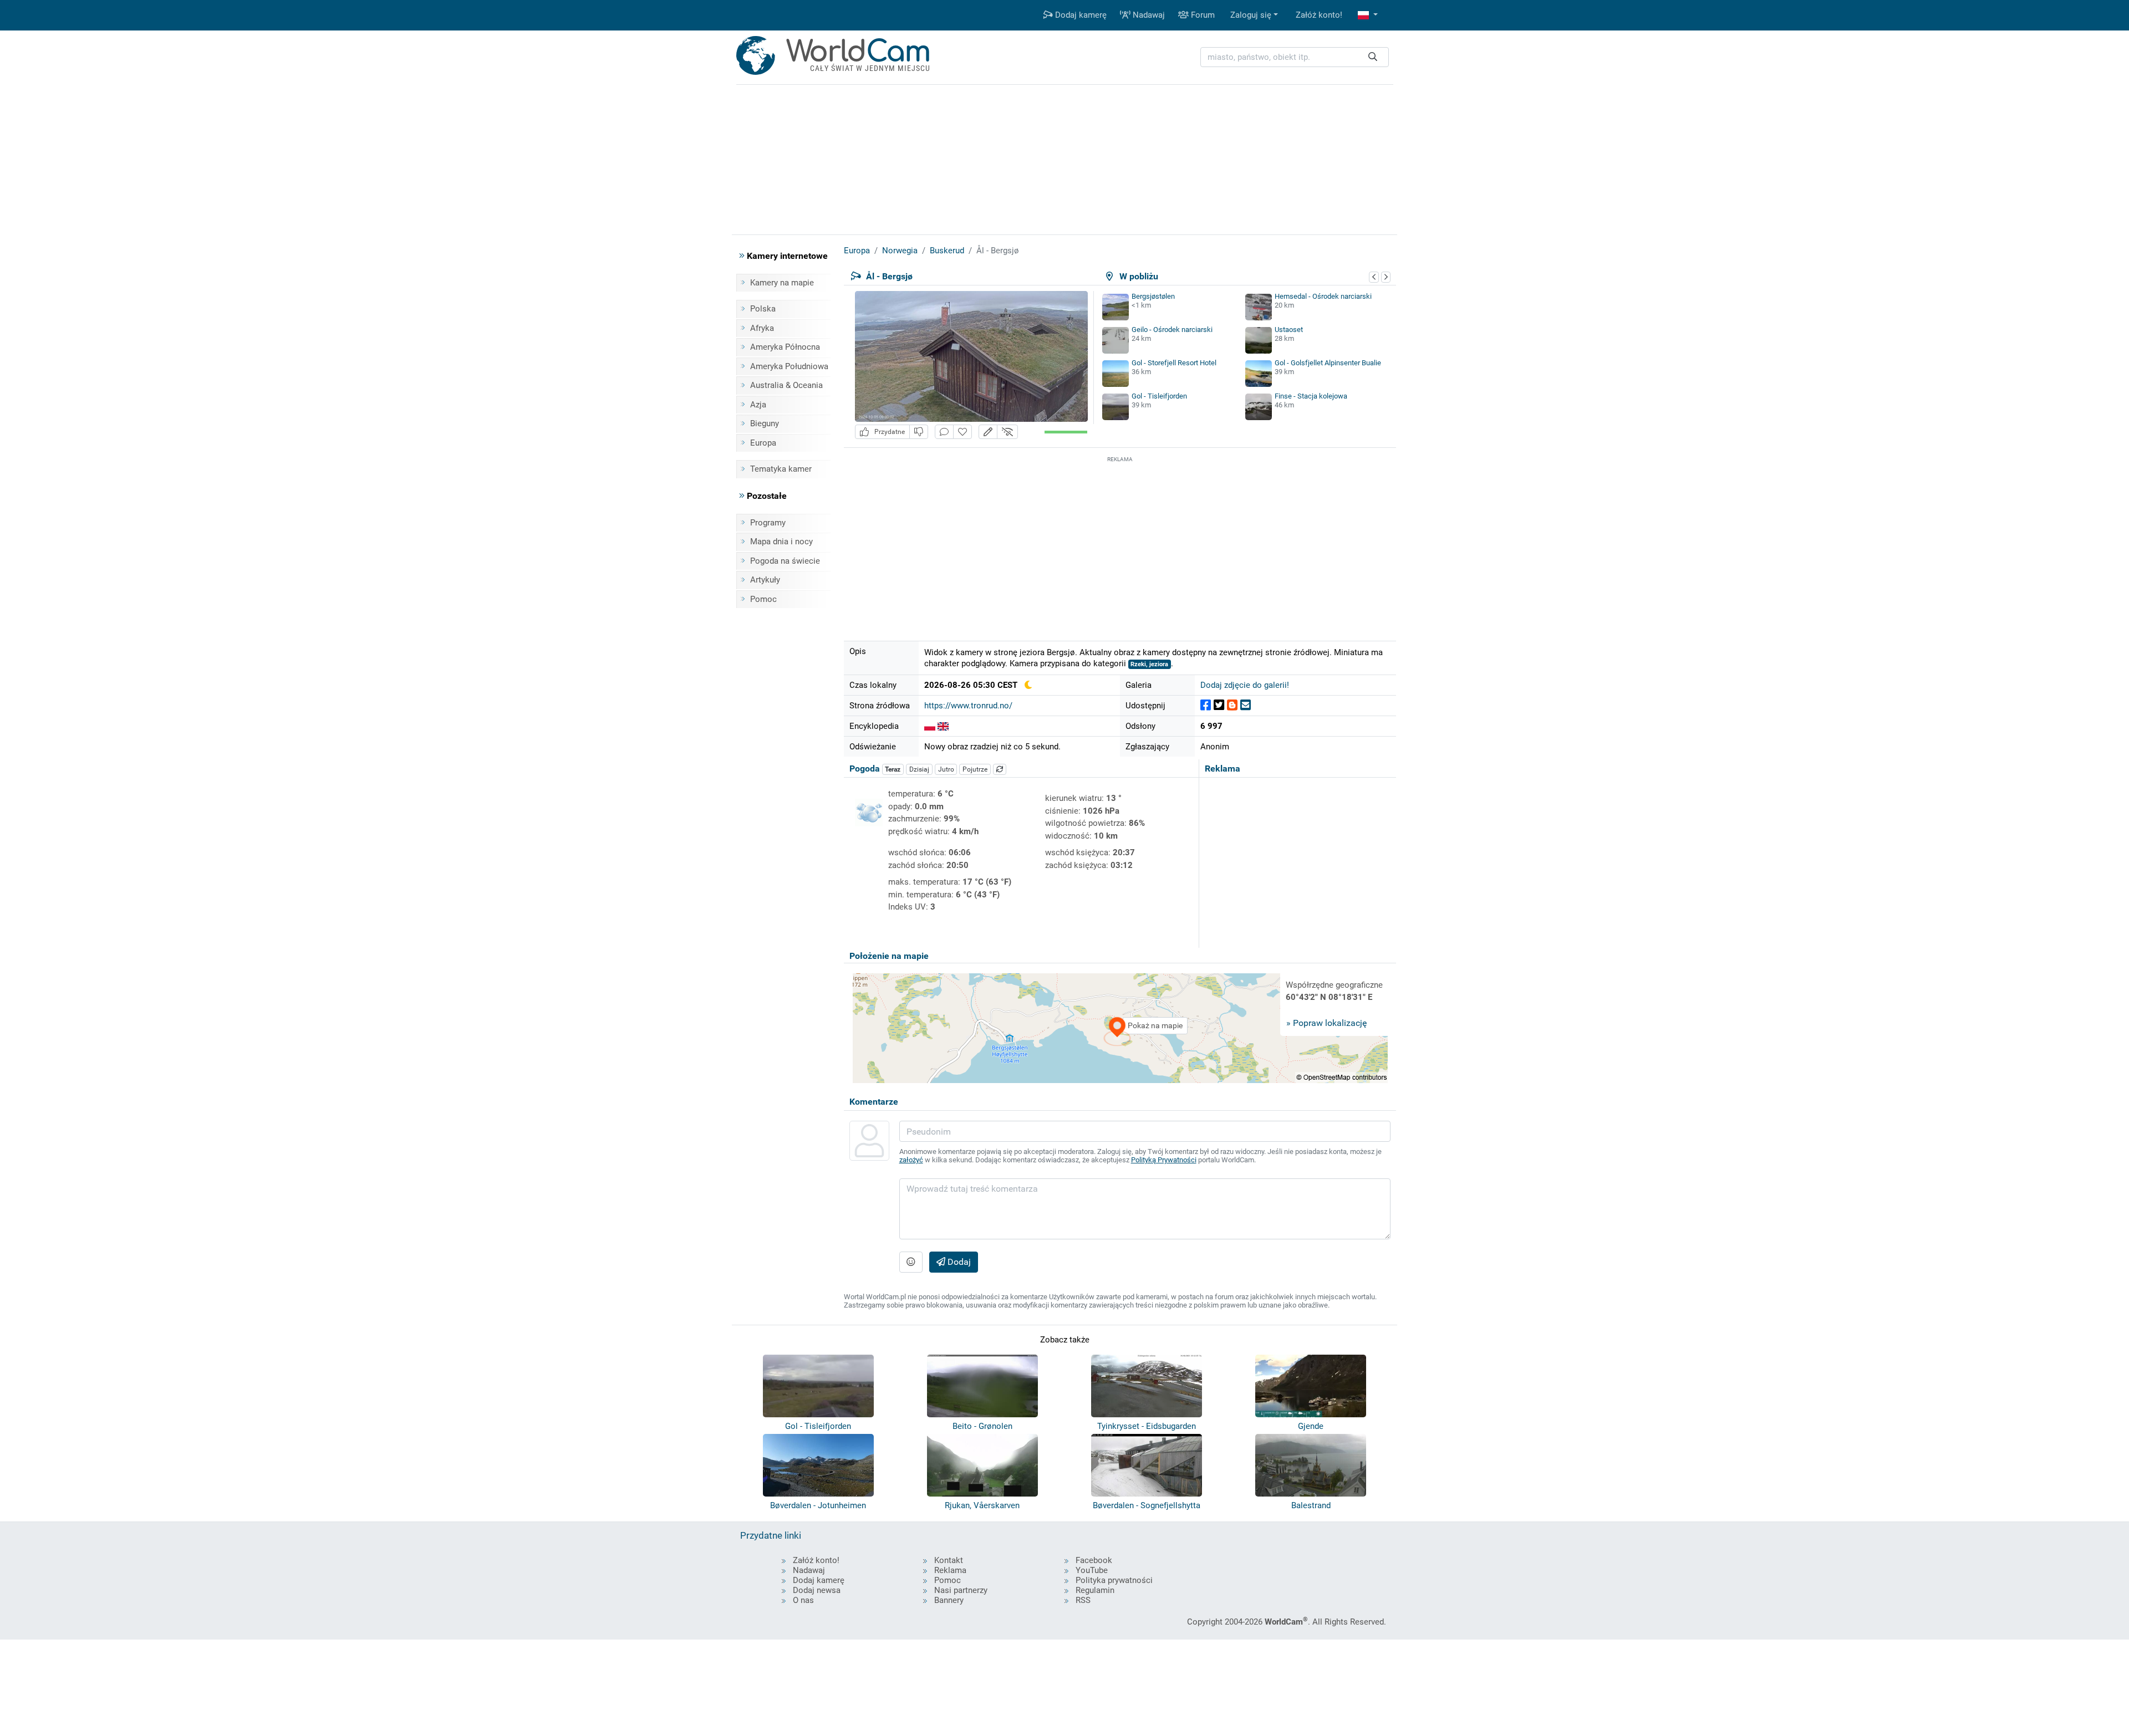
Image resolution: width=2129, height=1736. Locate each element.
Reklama (950, 1570)
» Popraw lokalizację (1326, 1023)
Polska (763, 309)
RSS (1083, 1600)
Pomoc (763, 599)
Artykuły (765, 580)
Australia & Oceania (786, 385)
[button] (1368, 15)
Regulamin (1095, 1590)
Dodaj (958, 1262)
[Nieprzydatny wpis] (919, 432)
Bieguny (765, 423)
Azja (758, 405)
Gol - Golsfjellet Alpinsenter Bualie (1328, 363)
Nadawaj (1148, 15)
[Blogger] (1232, 705)
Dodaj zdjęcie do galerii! (1245, 685)
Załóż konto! (1319, 15)
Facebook (1094, 1560)
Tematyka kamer (781, 469)
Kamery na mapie (782, 283)
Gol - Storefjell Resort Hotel (1174, 363)
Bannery (949, 1600)
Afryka (762, 328)
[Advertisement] (1120, 543)
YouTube (1092, 1570)
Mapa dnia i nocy (781, 542)
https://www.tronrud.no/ (968, 706)
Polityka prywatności (1114, 1580)
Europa (763, 443)
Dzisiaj (919, 769)
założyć (911, 1160)
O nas (803, 1600)
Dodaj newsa (817, 1590)
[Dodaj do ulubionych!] (962, 432)
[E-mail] (1246, 705)
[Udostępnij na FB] (1206, 705)
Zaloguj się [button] (1251, 15)
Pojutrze (975, 769)
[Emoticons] (911, 1262)
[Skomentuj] (944, 432)
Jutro (946, 769)
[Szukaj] (1373, 57)
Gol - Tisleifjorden (1159, 396)
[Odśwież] (1000, 769)
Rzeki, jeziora (1149, 664)
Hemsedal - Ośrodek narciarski (1323, 296)
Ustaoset (1289, 330)
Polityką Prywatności (1164, 1160)
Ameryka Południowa (789, 366)
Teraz (893, 769)
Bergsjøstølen (1153, 296)
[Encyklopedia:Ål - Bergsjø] (930, 726)
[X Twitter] (1219, 705)
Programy (768, 523)
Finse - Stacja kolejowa (1311, 396)
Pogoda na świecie (785, 561)
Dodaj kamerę (1080, 15)
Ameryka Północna (785, 347)
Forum (1202, 15)
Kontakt (949, 1560)
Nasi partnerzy (961, 1590)
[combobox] (1295, 57)
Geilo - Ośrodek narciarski (1172, 330)
